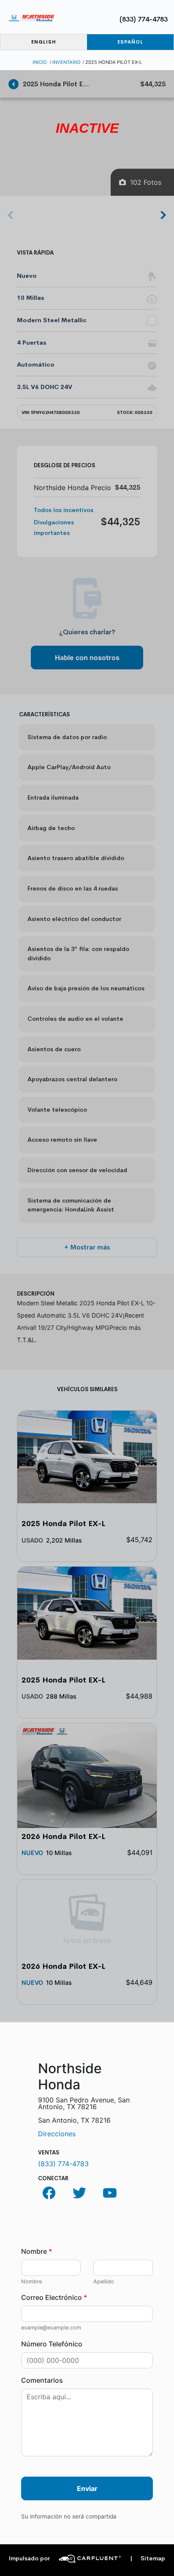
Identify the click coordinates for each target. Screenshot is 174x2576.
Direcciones (57, 2134)
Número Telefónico (52, 2344)
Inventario (67, 62)
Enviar (87, 2488)
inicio (40, 62)
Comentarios (42, 2380)
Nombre (37, 2251)
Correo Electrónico (54, 2297)
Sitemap (148, 2558)
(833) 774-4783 (144, 19)
